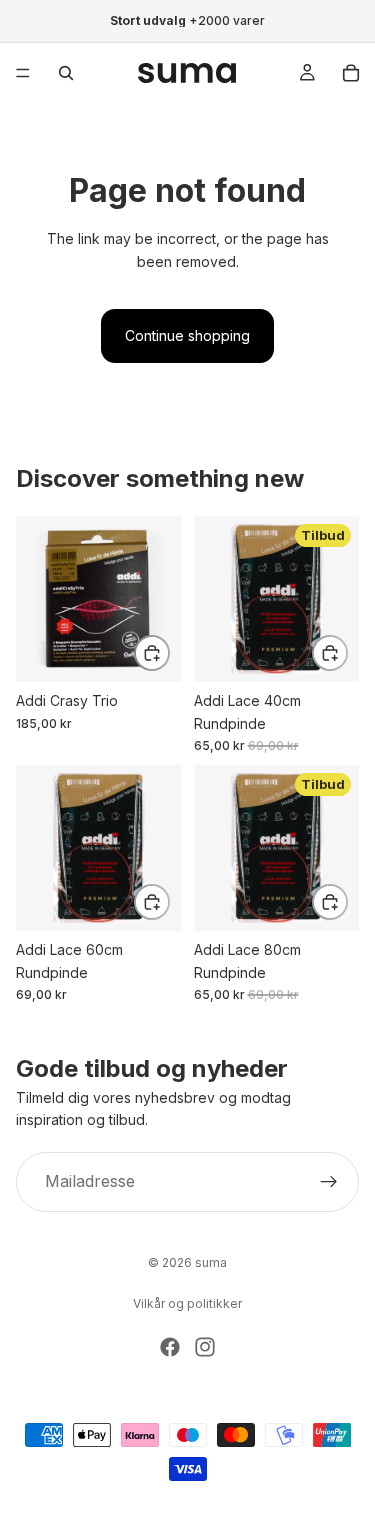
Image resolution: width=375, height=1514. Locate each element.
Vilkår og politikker (187, 1303)
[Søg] (66, 73)
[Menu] (23, 73)
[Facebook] (170, 1347)
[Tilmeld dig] (329, 1182)
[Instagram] (205, 1347)
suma (211, 1262)
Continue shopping (187, 335)
